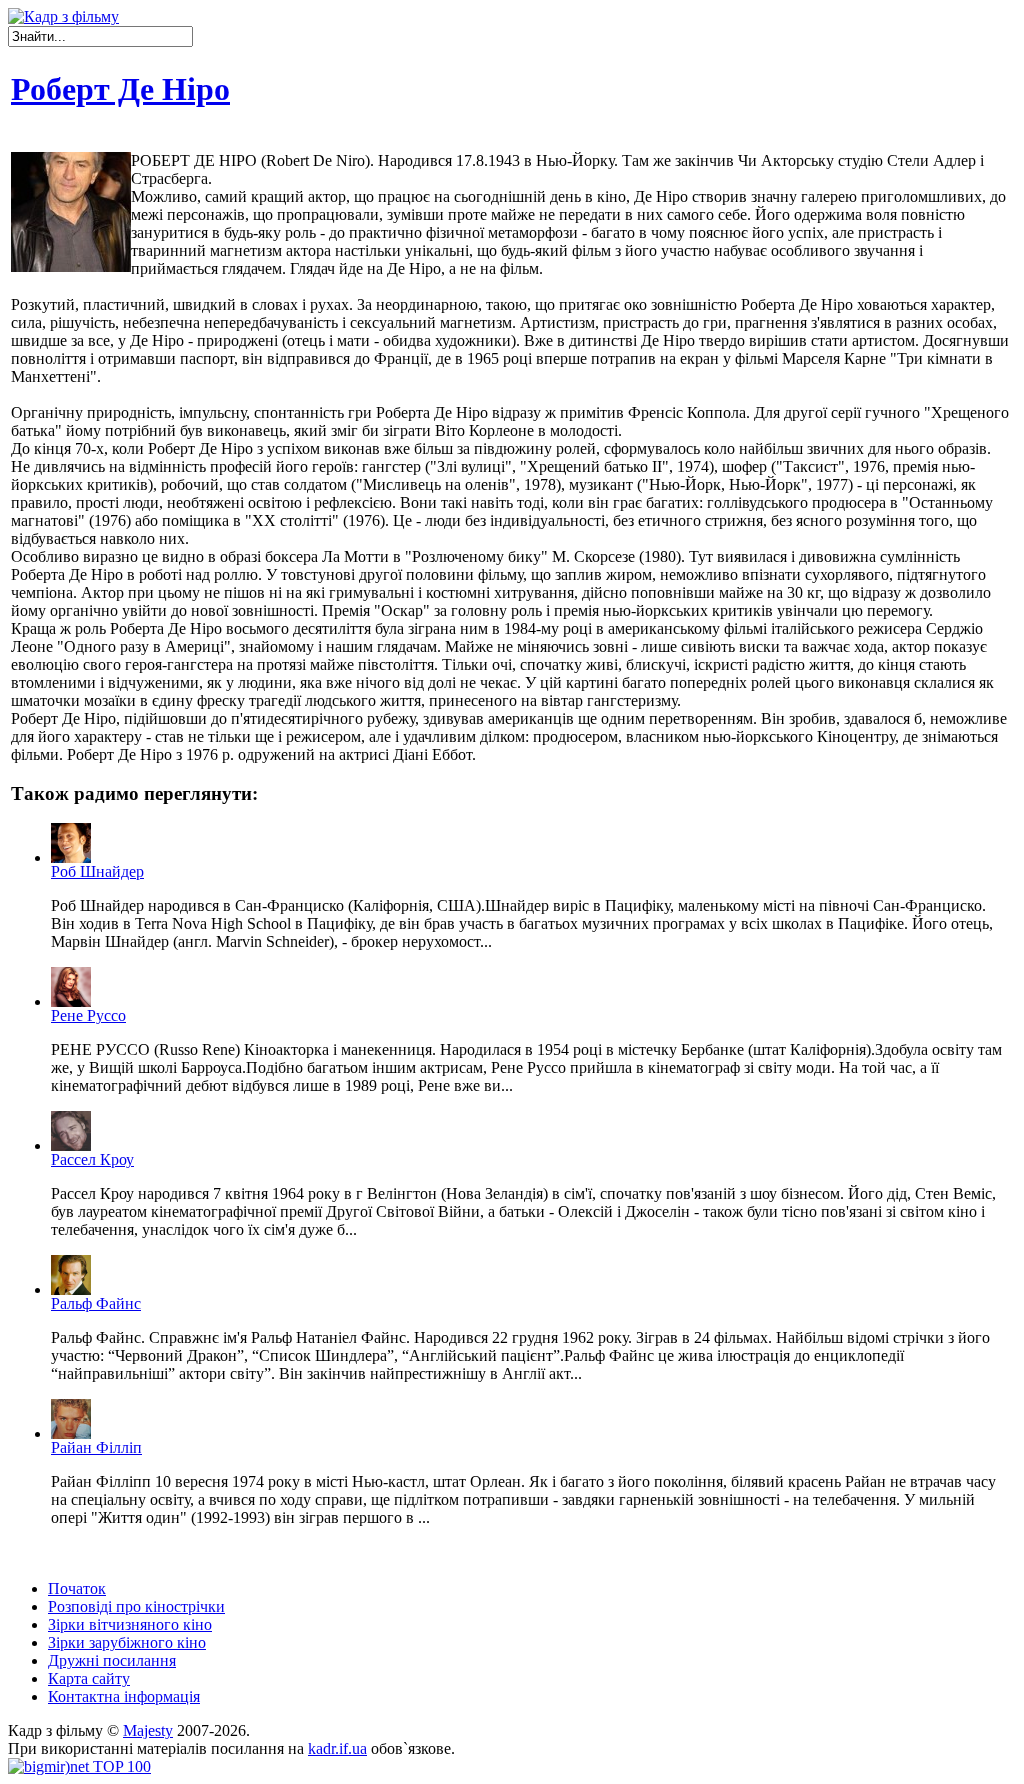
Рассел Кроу (92, 1159)
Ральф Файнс (96, 1303)
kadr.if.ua (337, 1748)
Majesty (148, 1730)
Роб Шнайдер (97, 871)
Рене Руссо (88, 1015)
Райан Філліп (96, 1447)
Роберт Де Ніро (120, 89)
